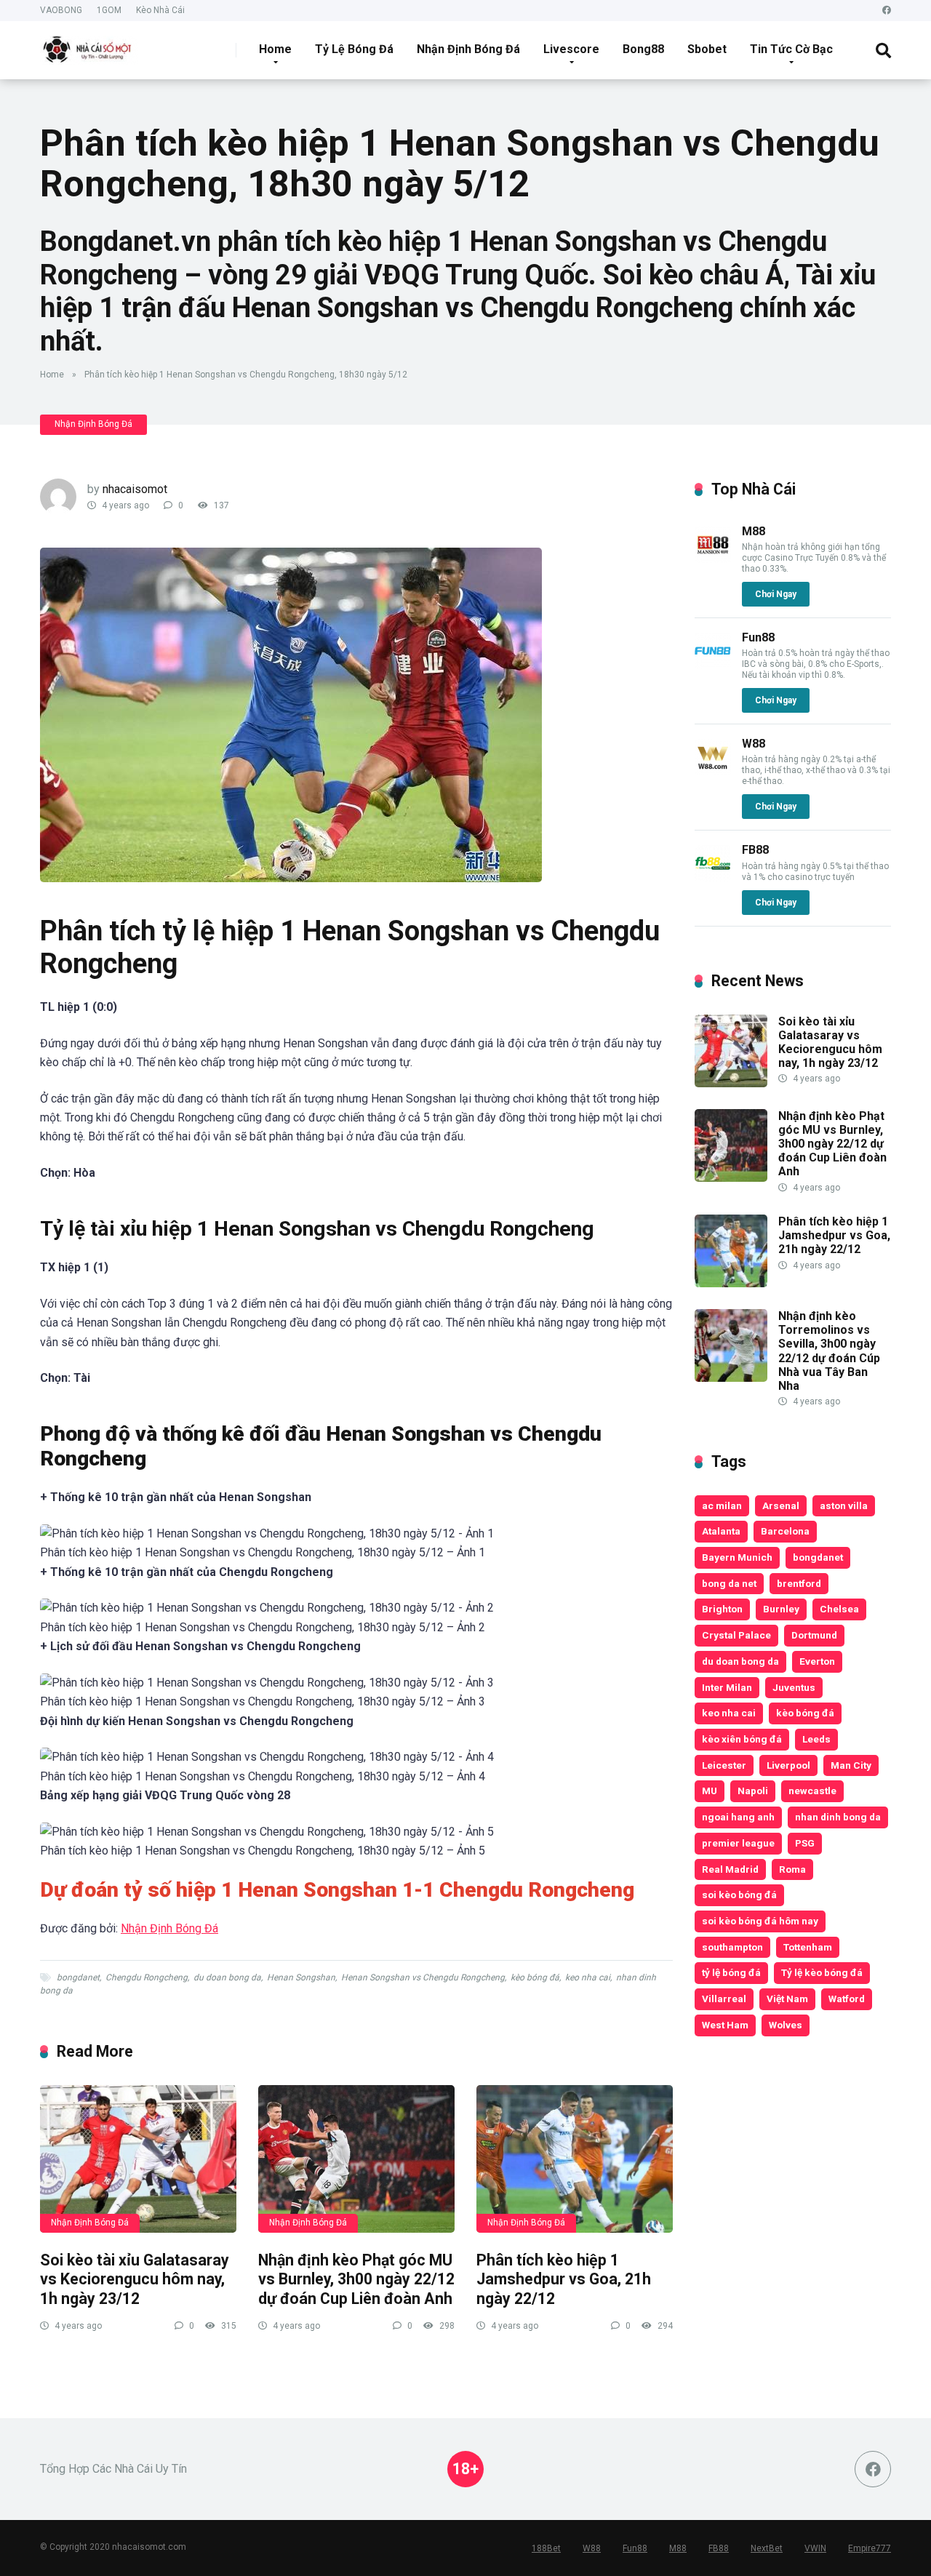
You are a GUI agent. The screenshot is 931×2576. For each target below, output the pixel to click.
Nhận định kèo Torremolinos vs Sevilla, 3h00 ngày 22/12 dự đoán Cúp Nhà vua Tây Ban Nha (829, 1351)
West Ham (725, 2025)
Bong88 (643, 49)
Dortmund (814, 1635)
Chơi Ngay (776, 594)
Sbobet (707, 49)
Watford (847, 1999)
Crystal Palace (736, 1635)
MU (710, 1791)
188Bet (546, 2548)
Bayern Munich (737, 1557)
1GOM (109, 10)
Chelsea (839, 1609)
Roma (792, 1869)
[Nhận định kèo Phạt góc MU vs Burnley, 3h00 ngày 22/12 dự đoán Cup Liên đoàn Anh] (356, 2159)
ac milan (722, 1505)
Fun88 (758, 637)
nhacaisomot (135, 489)
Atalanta (721, 1531)
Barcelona (785, 1531)
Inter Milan (727, 1687)
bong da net (729, 1583)
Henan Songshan (301, 1977)
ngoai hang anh (738, 1817)
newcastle (812, 1791)
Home (275, 49)
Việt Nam (787, 1999)
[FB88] (713, 877)
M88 (754, 531)
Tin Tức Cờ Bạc (791, 49)
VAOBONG (61, 10)
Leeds (816, 1739)
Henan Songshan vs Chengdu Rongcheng (423, 1977)
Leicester (724, 1765)
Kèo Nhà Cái (160, 10)
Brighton (722, 1609)
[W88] (713, 771)
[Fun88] (713, 665)
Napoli (753, 1791)
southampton (732, 1947)
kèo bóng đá (535, 1977)
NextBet (767, 2548)
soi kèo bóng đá (739, 1895)
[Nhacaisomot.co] (89, 45)
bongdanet (78, 1977)
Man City (851, 1765)
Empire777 (870, 2548)
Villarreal (724, 1999)
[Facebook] (887, 11)
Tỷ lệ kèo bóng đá (822, 1972)
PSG (805, 1843)
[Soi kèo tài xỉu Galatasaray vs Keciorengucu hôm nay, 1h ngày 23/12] (138, 2159)
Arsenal (781, 1505)
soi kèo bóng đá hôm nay (760, 1921)
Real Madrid (730, 1869)
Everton (817, 1661)
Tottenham (808, 1947)
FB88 (755, 850)
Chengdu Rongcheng (147, 1977)
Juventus (794, 1687)
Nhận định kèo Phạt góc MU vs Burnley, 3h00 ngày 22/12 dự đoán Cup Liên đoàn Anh (356, 2279)
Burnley (781, 1609)
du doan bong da (227, 1977)
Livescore (571, 49)
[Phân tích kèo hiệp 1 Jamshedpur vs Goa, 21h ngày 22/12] (575, 2159)
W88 (754, 744)
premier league (738, 1843)
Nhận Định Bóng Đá (468, 49)
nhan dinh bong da (838, 1817)
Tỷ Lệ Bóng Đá (354, 49)
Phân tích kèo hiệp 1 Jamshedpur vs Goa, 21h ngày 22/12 (564, 2279)
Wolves (786, 2025)
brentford (799, 1583)
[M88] (713, 559)
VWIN (815, 2548)
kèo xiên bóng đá (742, 1739)
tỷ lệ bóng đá (731, 1972)
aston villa (844, 1505)
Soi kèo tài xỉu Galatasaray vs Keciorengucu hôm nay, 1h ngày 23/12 (135, 2279)
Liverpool (788, 1765)
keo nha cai (588, 1977)
